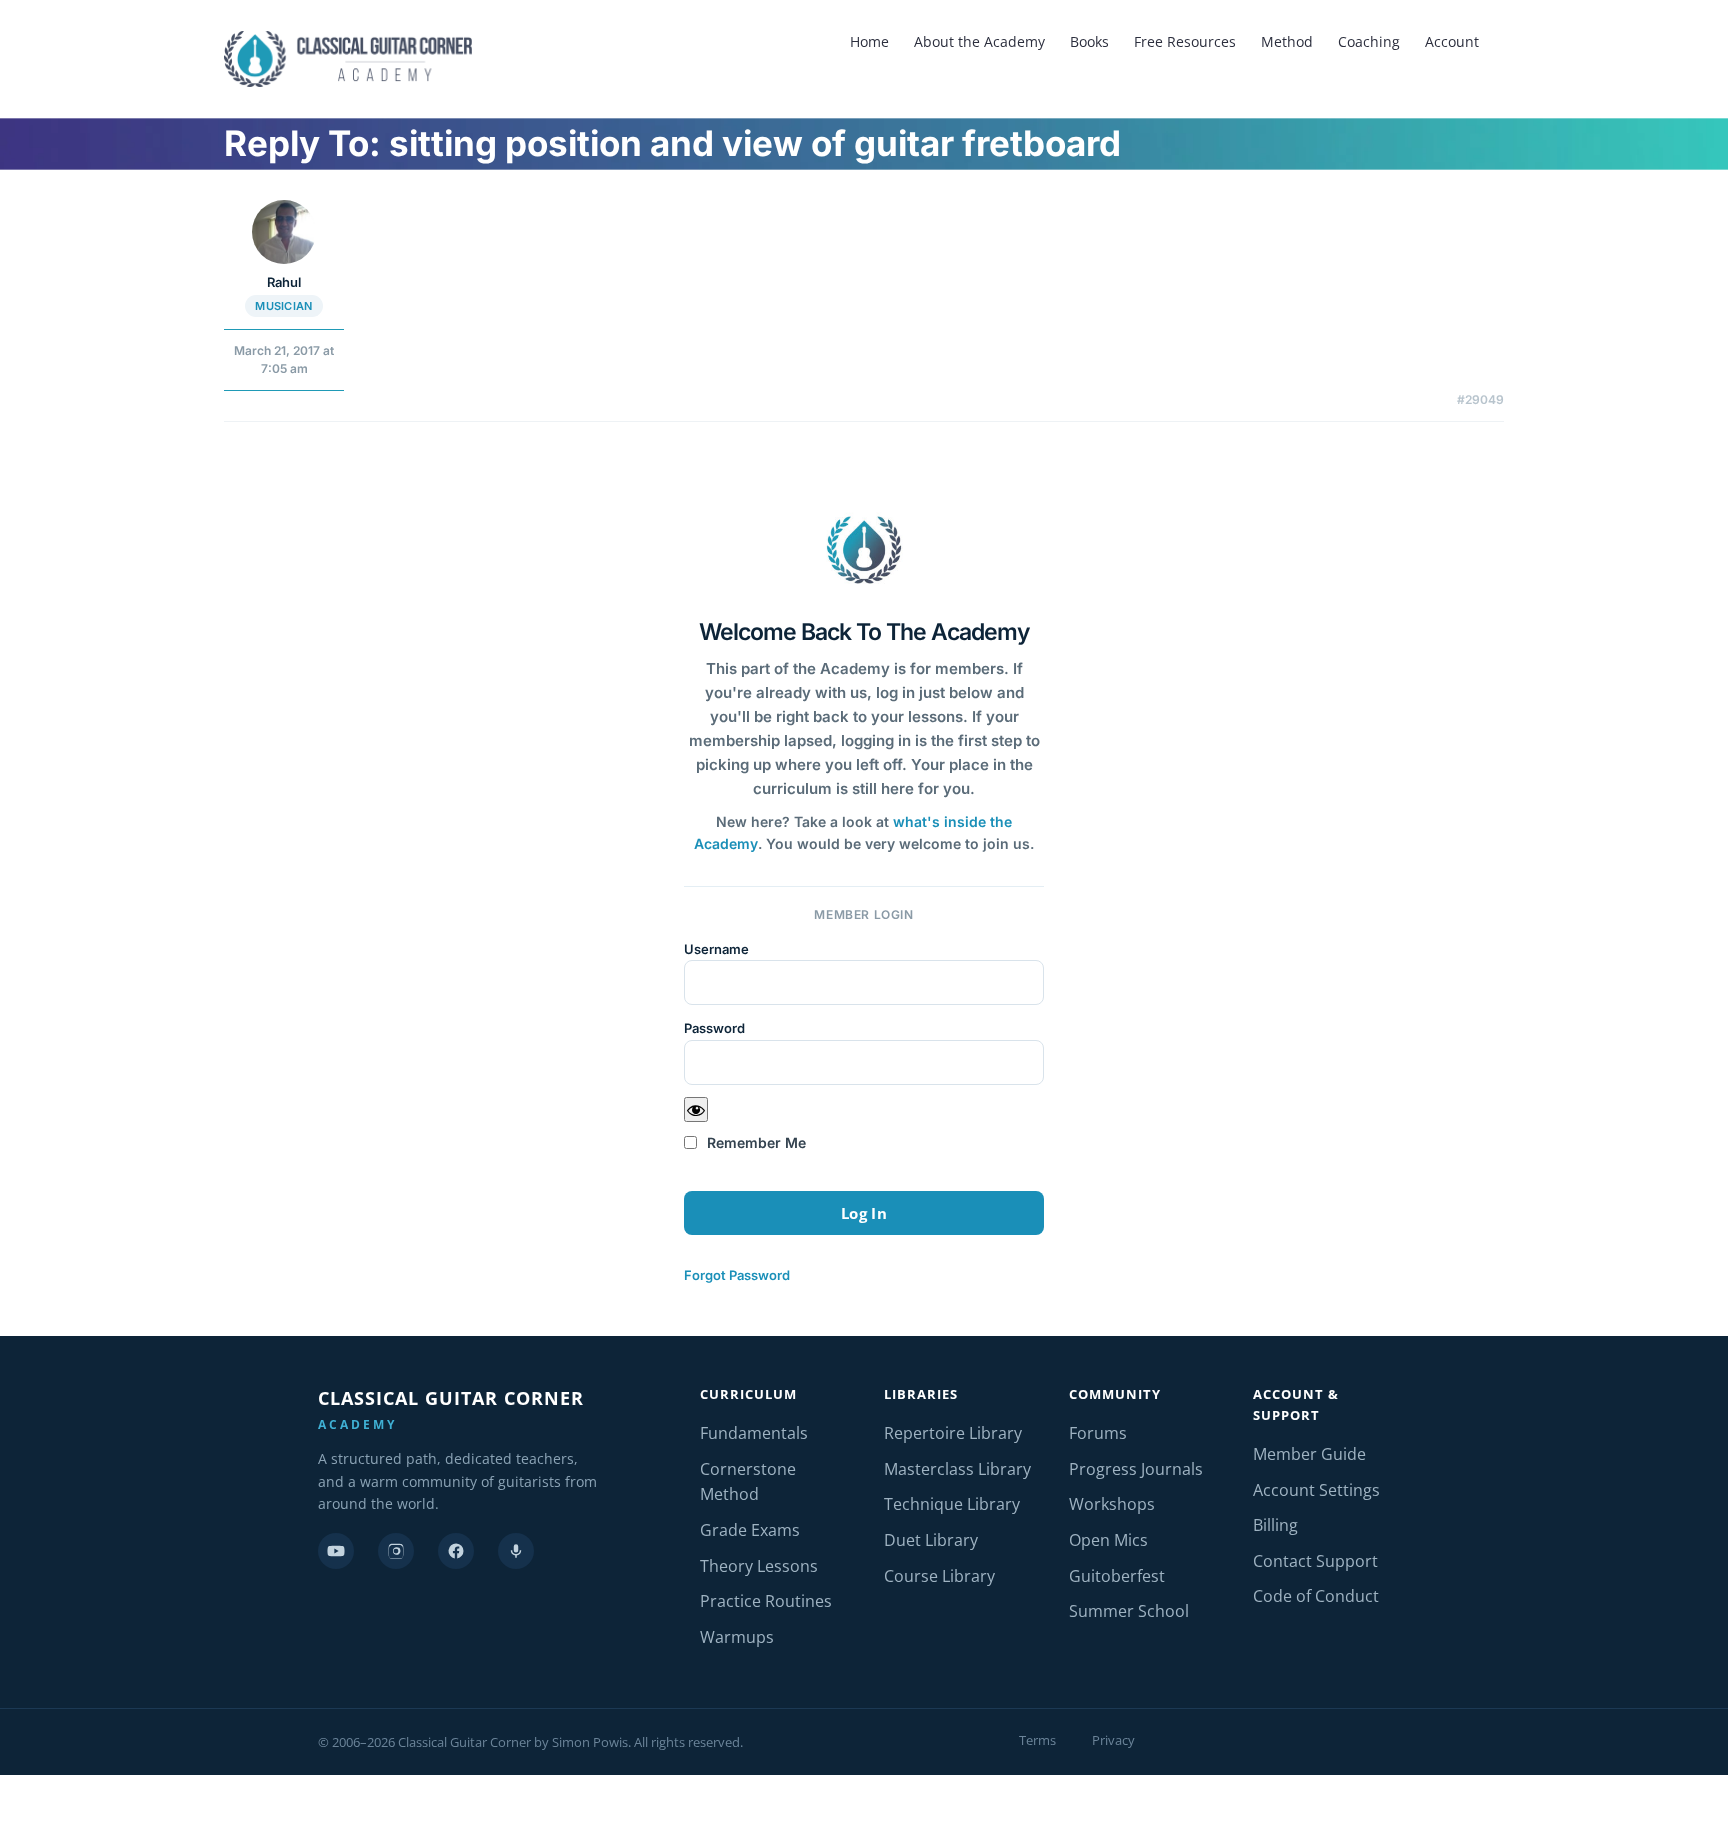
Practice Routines (766, 1601)
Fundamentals (754, 1433)
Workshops (1112, 1504)
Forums (1098, 1433)
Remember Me (754, 1142)
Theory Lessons (759, 1566)
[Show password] (696, 1109)
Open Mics (1108, 1540)
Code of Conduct (1316, 1596)
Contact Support (1315, 1561)
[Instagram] (396, 1551)
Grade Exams (750, 1530)
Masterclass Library (957, 1469)
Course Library (939, 1576)
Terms (1037, 1740)
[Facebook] (456, 1551)
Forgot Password (737, 1275)
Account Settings (1316, 1490)
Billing (1275, 1525)
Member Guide (1309, 1454)
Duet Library (931, 1540)
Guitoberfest (1117, 1576)
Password (714, 1028)
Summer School (1129, 1611)
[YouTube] (336, 1551)
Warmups (737, 1637)
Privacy (1113, 1740)
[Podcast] (516, 1551)
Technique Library (952, 1504)
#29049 (1480, 399)
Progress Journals (1136, 1469)
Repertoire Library (953, 1433)
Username (716, 949)
